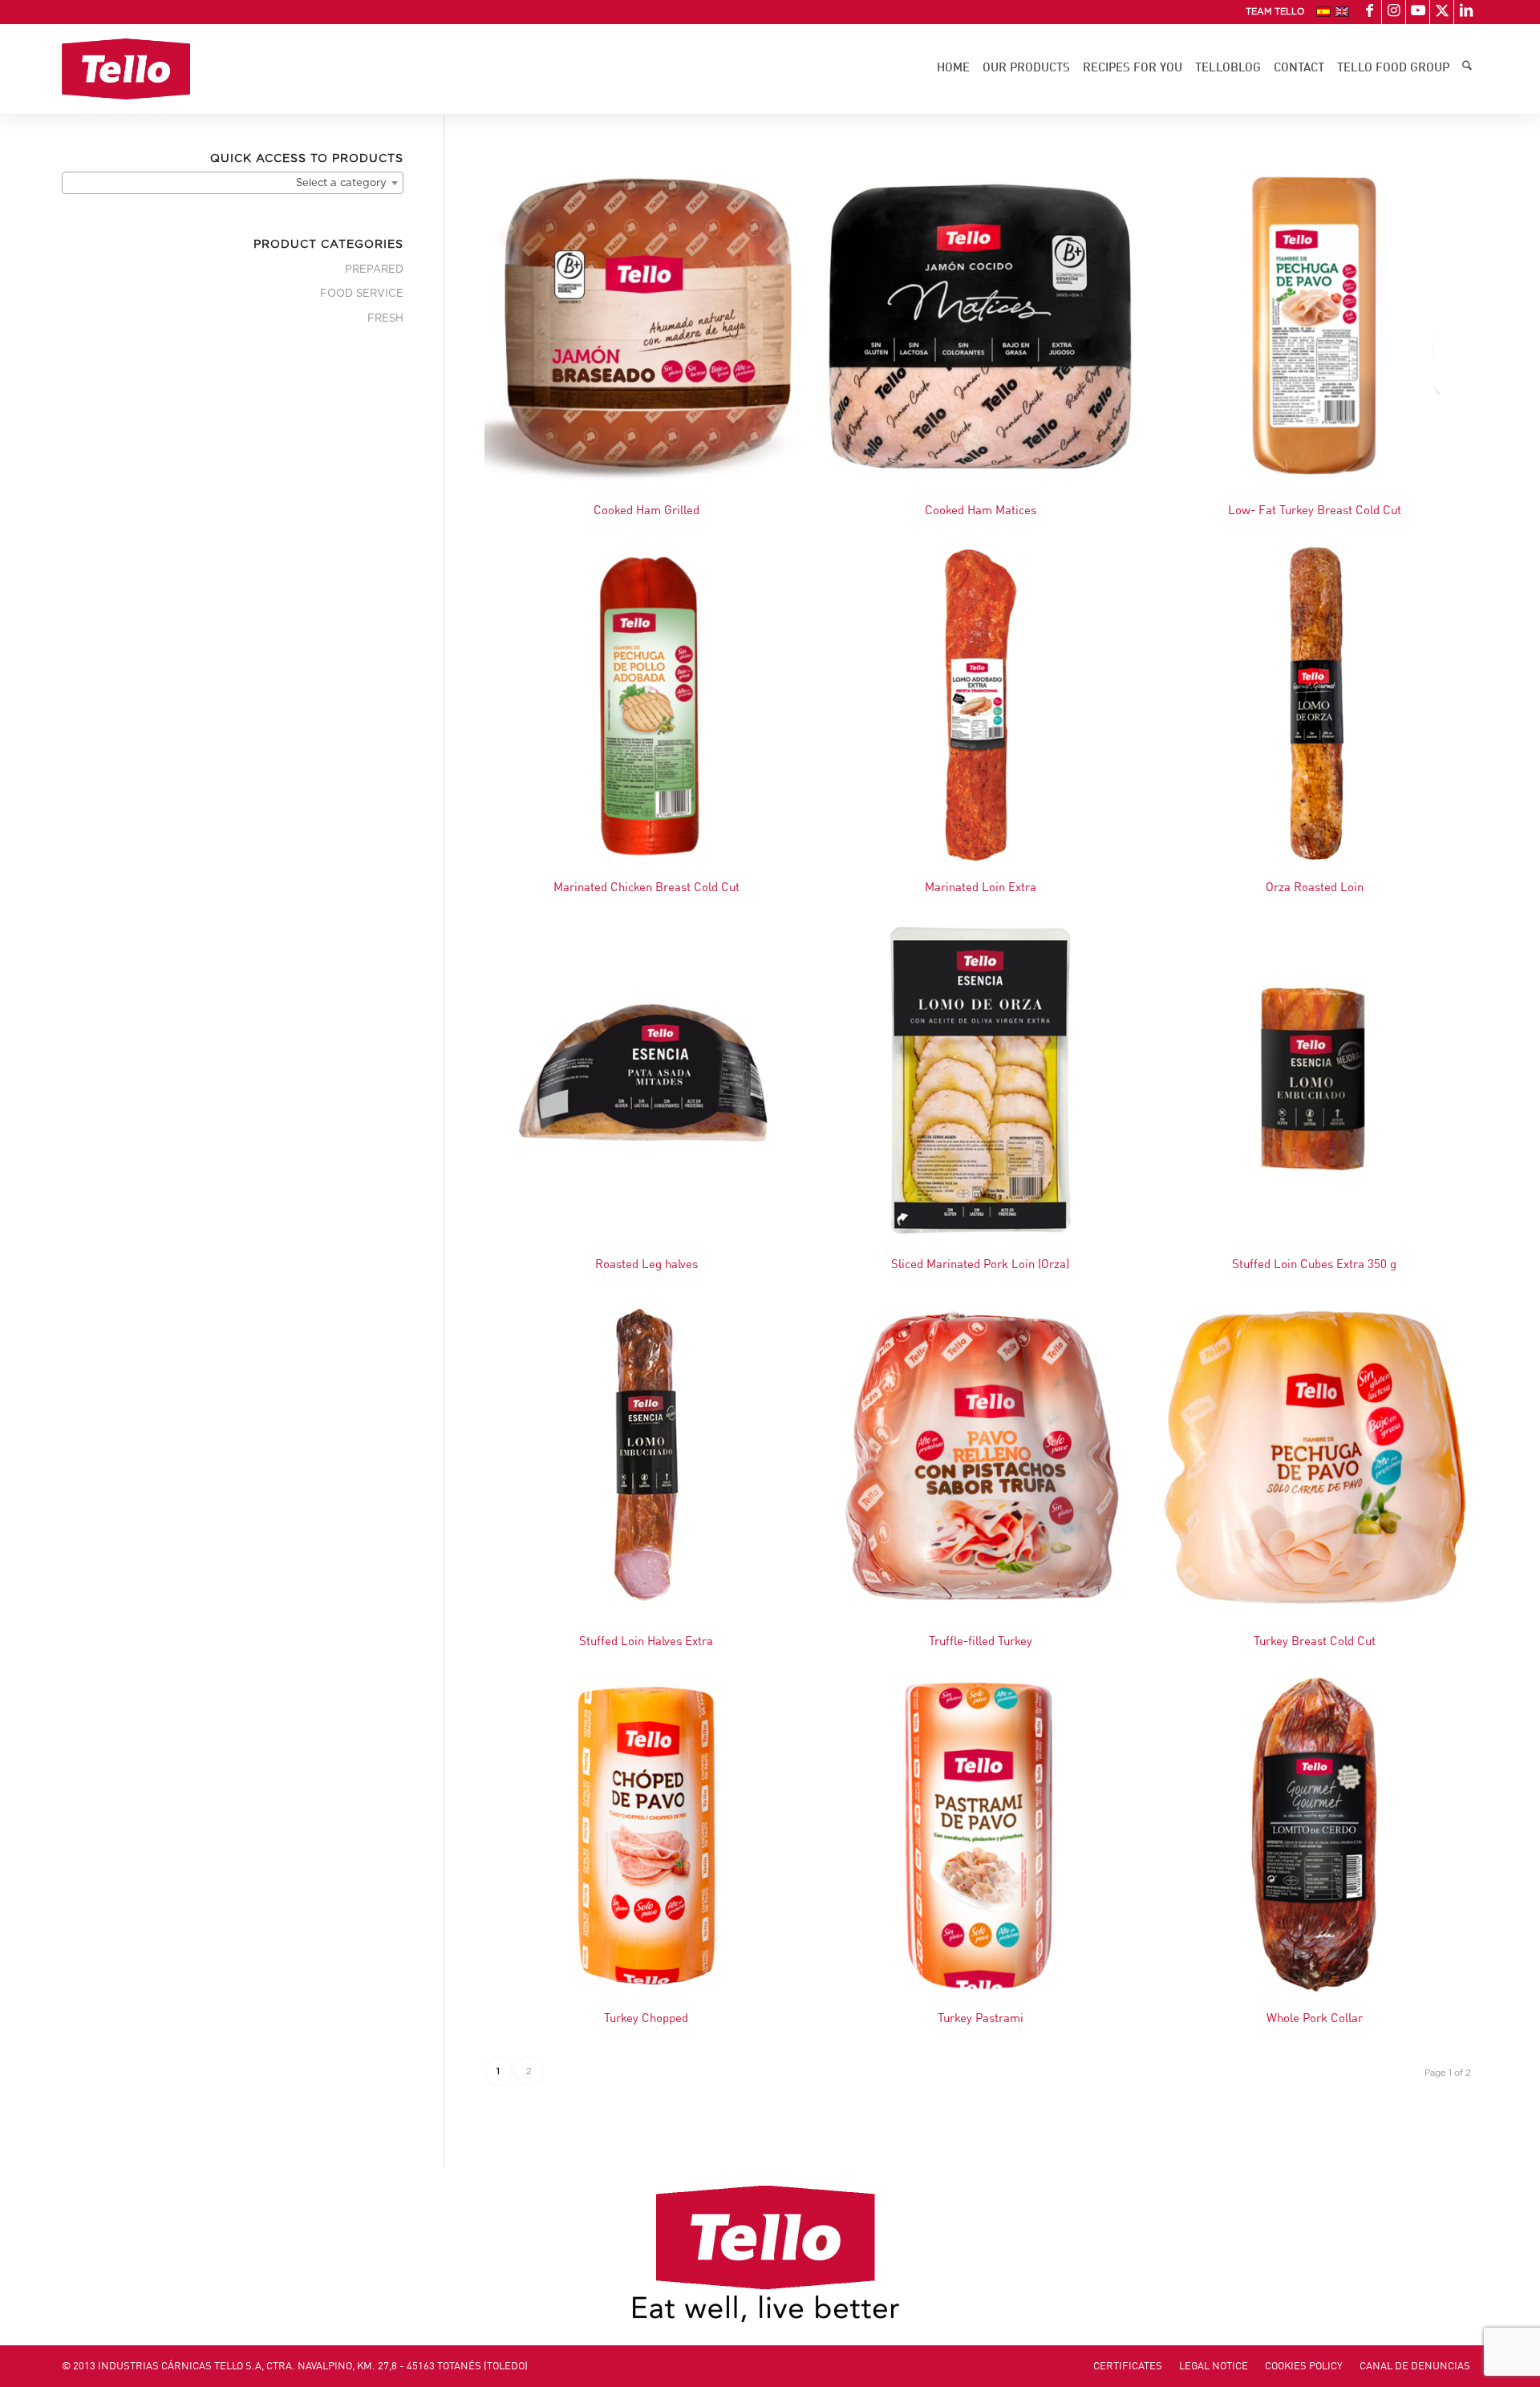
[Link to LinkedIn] (1466, 12)
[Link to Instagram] (1394, 12)
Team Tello (1275, 12)
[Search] (1467, 69)
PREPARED (374, 270)
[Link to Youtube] (1418, 12)
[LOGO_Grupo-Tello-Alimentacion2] (126, 69)
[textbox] (233, 184)
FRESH (385, 319)
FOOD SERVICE (362, 294)
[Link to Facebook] (1370, 12)
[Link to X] (1442, 12)
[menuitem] (1271, 12)
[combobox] (233, 183)
